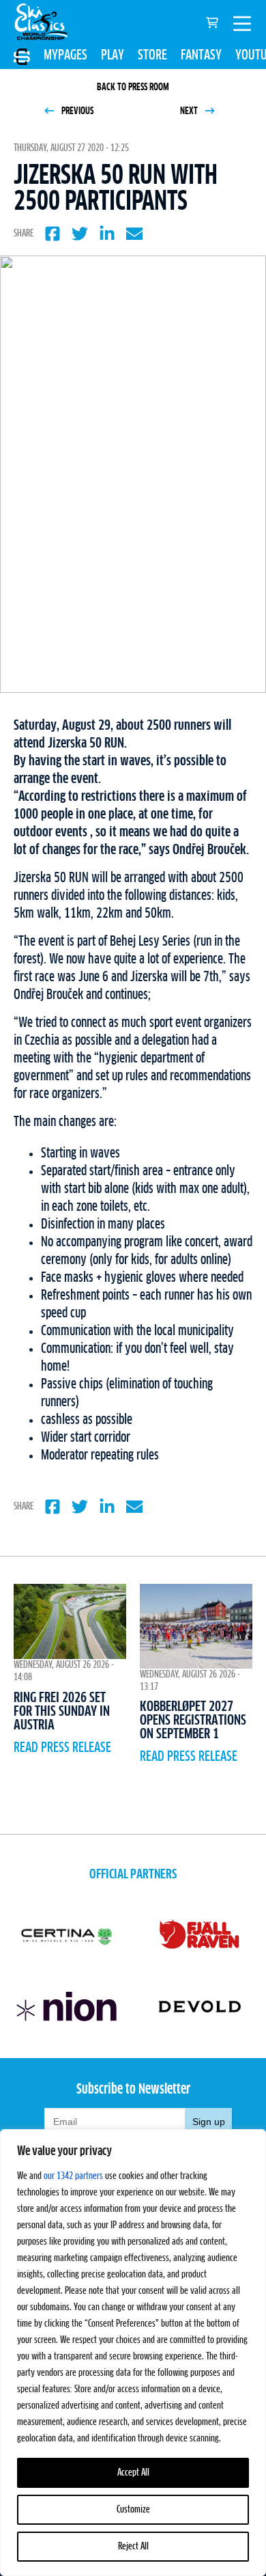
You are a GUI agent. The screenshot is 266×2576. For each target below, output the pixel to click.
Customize (133, 2510)
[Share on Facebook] (53, 234)
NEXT (190, 111)
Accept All (133, 2473)
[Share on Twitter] (80, 234)
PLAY (113, 55)
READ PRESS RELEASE (62, 1748)
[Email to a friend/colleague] (134, 234)
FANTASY (201, 55)
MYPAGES (65, 55)
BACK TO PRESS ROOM (133, 87)
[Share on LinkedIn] (107, 234)
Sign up (209, 2122)
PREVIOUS (76, 111)
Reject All (133, 2547)
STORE (152, 55)
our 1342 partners (73, 2176)
